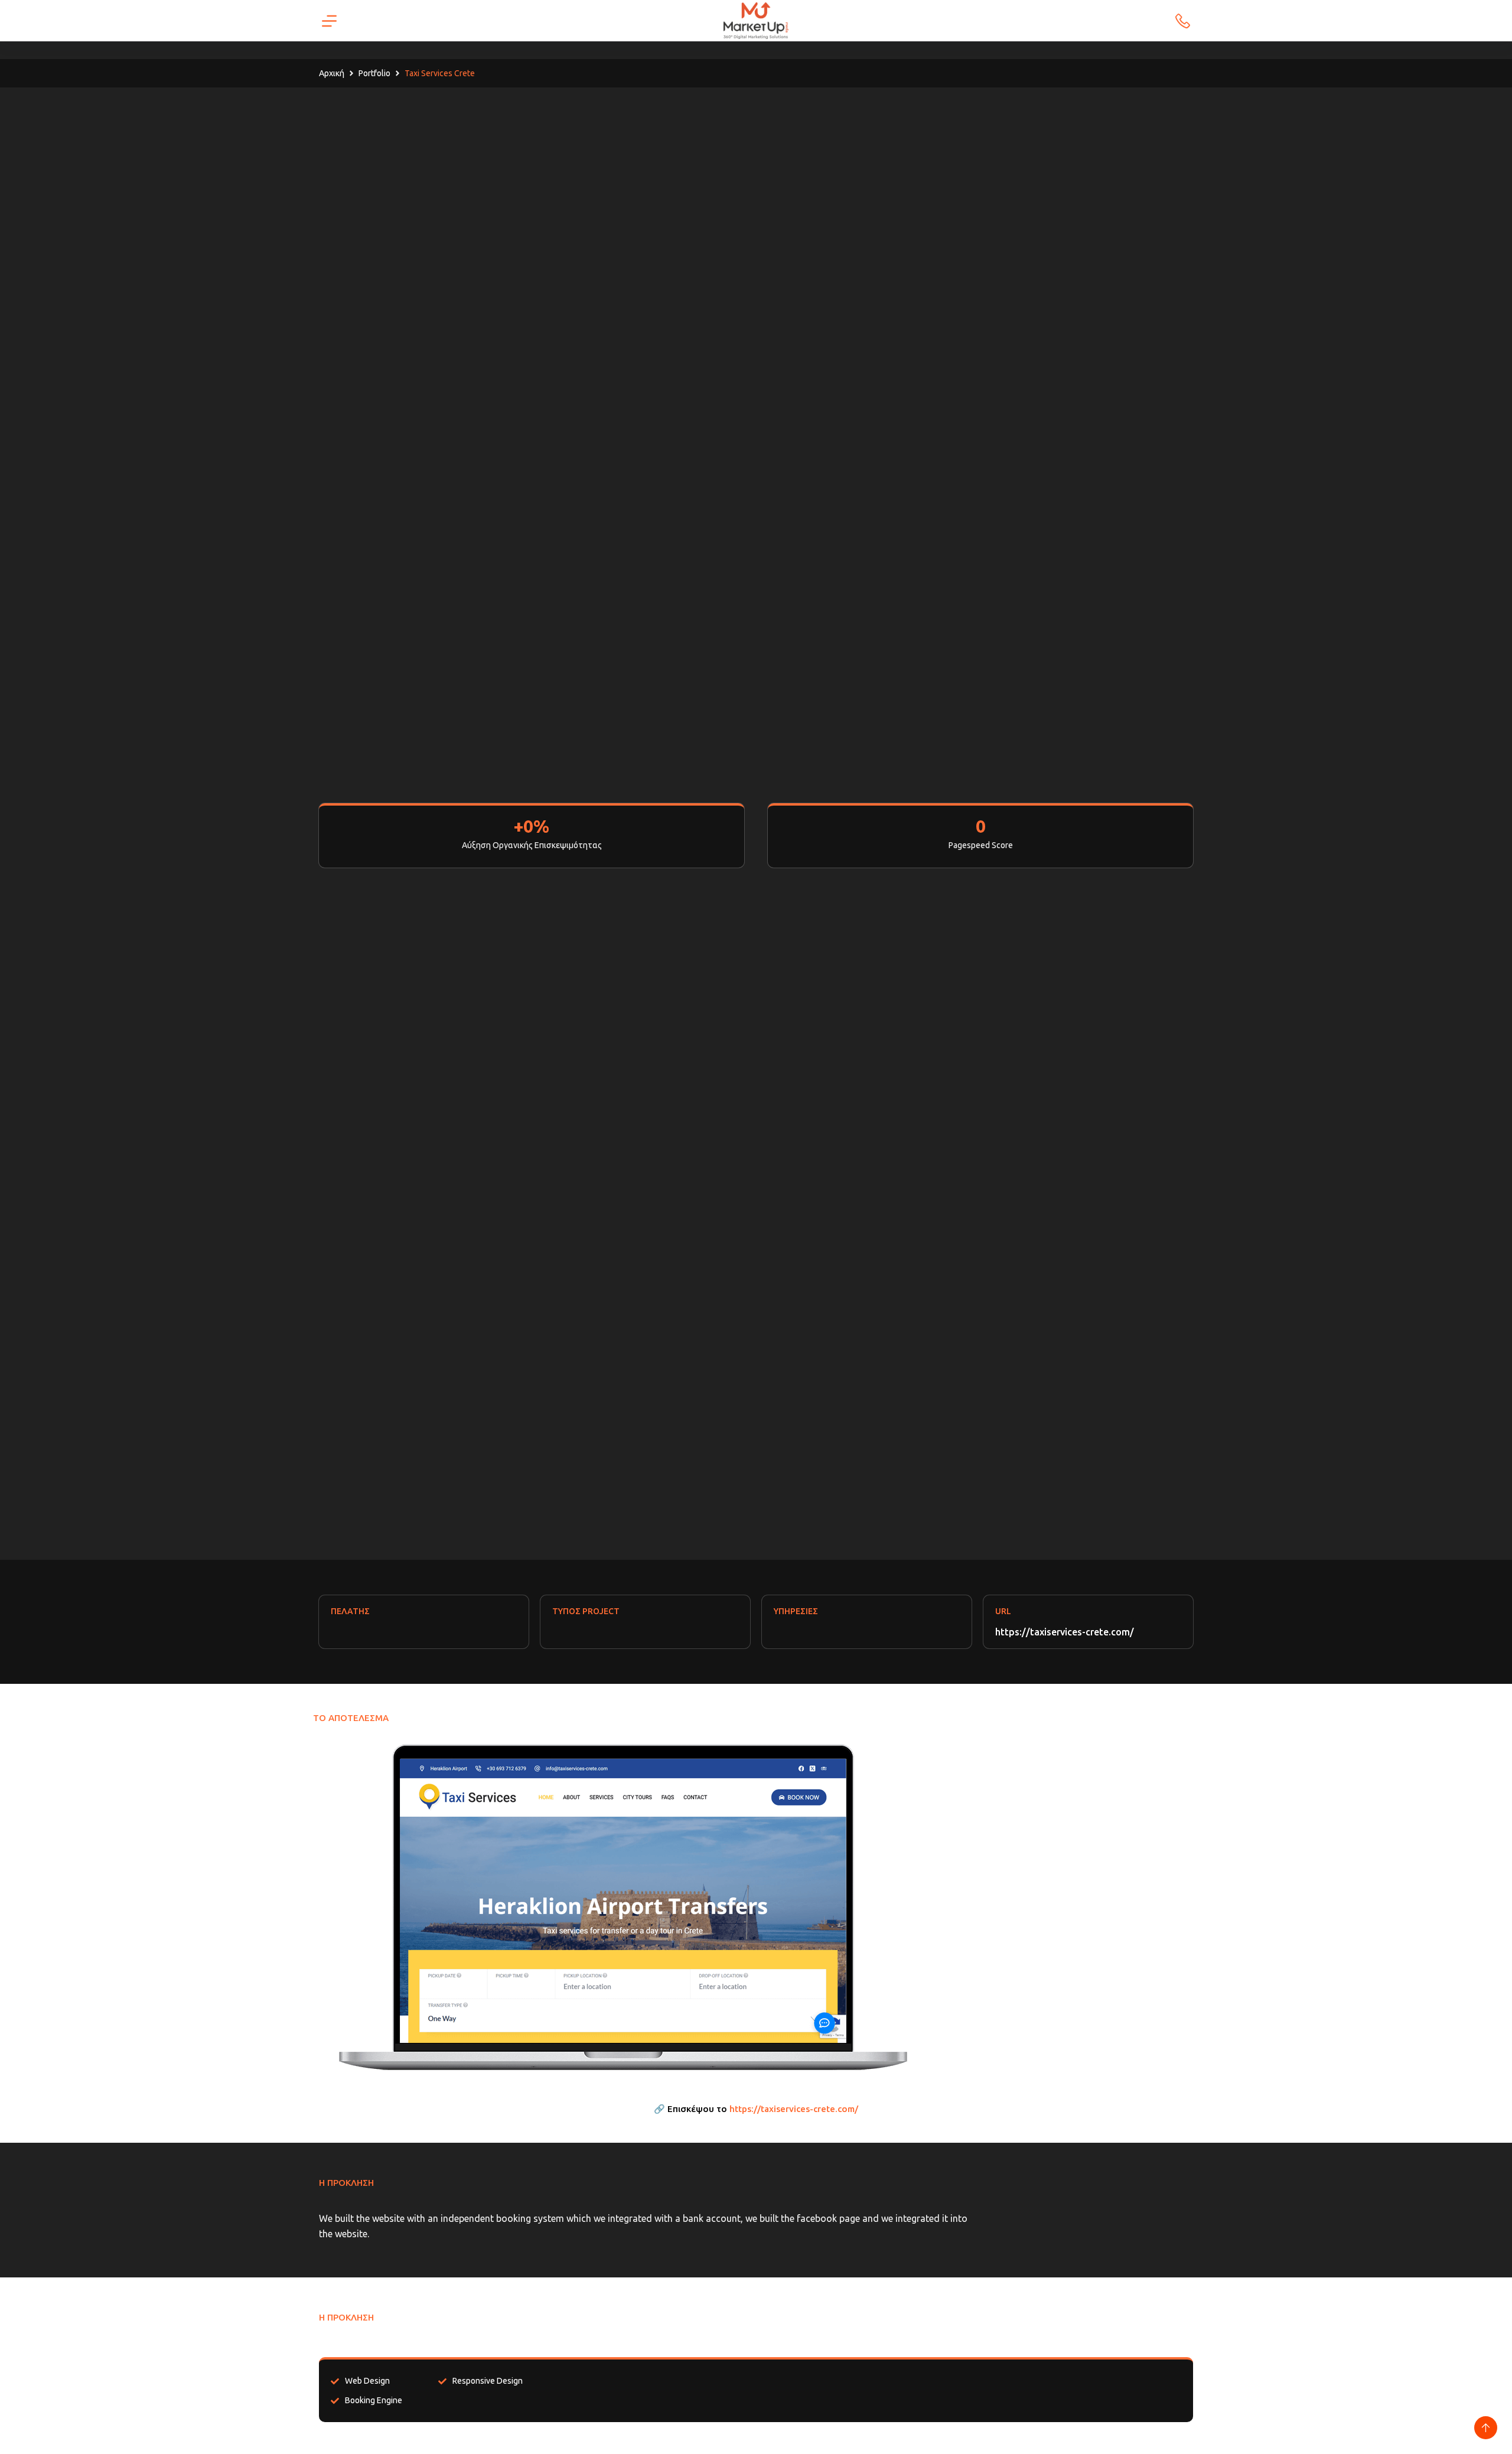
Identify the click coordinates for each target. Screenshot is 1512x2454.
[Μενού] (329, 21)
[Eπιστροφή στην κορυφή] (1486, 2428)
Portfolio (374, 73)
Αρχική (332, 73)
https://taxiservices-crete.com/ (1065, 1632)
